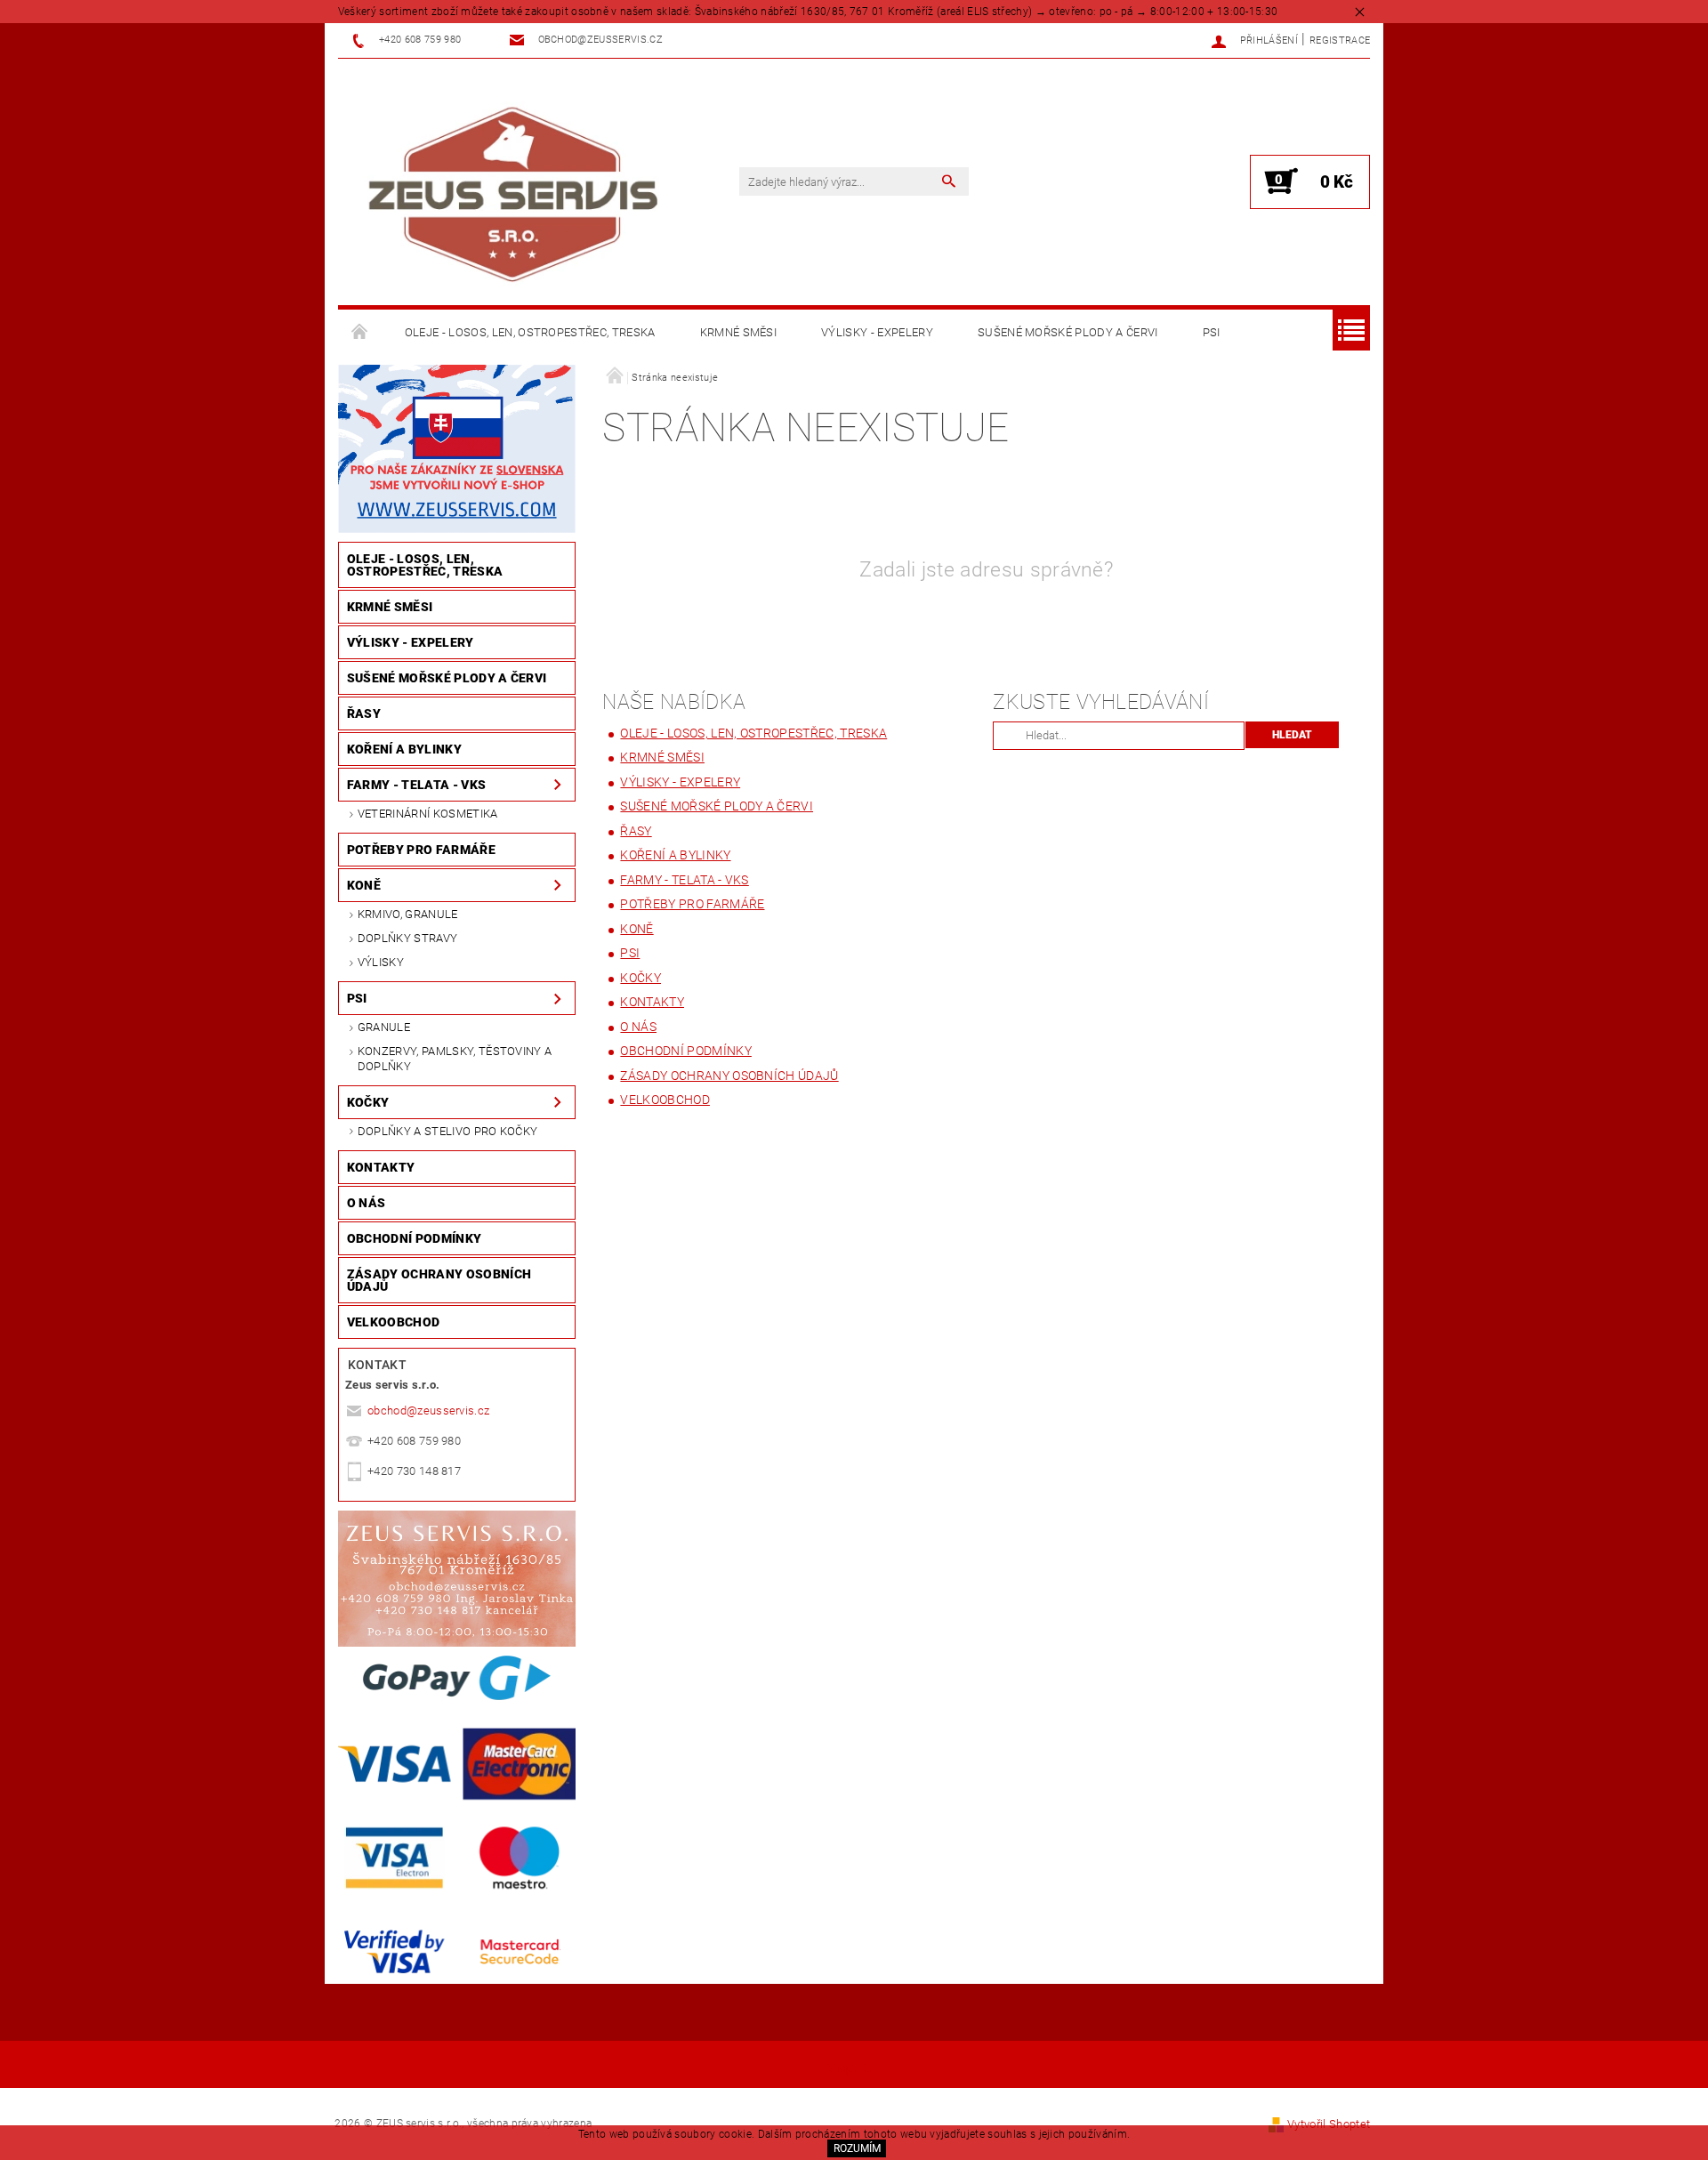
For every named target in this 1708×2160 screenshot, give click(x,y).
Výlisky (381, 962)
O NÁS (367, 1203)
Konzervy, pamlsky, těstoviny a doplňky (455, 1058)
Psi (1212, 332)
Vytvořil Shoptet (1329, 2124)
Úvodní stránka (360, 333)
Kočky (368, 1102)
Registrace (1340, 40)
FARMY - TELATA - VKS (416, 785)
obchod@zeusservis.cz (428, 1410)
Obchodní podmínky (414, 1238)
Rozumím (857, 2148)
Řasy (364, 713)
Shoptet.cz (854, 2068)
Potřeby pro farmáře (421, 850)
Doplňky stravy (407, 938)
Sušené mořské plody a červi (1068, 332)
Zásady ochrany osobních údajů (439, 1280)
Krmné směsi (739, 332)
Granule (384, 1027)
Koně (364, 885)
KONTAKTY (381, 1167)
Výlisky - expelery (877, 332)
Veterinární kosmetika (428, 814)
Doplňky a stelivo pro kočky (448, 1131)
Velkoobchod (394, 1322)
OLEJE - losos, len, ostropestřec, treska (530, 332)
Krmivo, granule (408, 914)
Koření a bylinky (404, 749)
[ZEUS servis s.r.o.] (512, 191)
